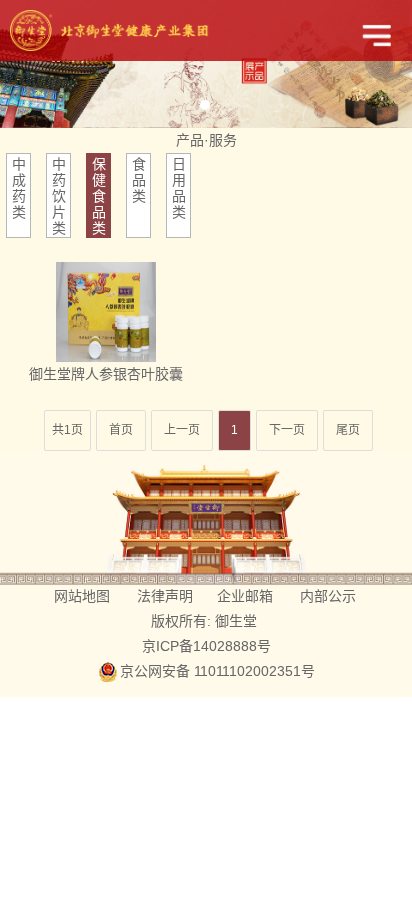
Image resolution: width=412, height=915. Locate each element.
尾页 (348, 430)
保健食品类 (99, 196)
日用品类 (179, 188)
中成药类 (19, 188)
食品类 (139, 180)
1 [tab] (205, 105)
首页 (121, 430)
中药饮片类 (59, 196)
